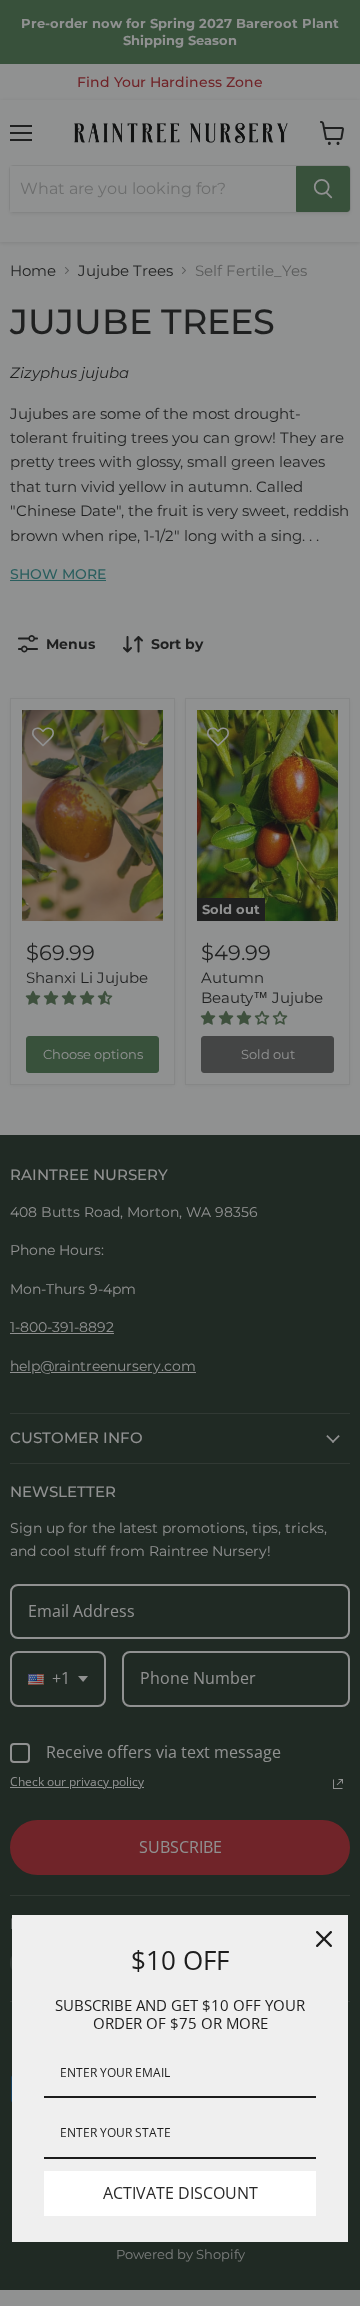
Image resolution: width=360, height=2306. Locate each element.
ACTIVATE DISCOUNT (180, 2193)
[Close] (324, 1939)
